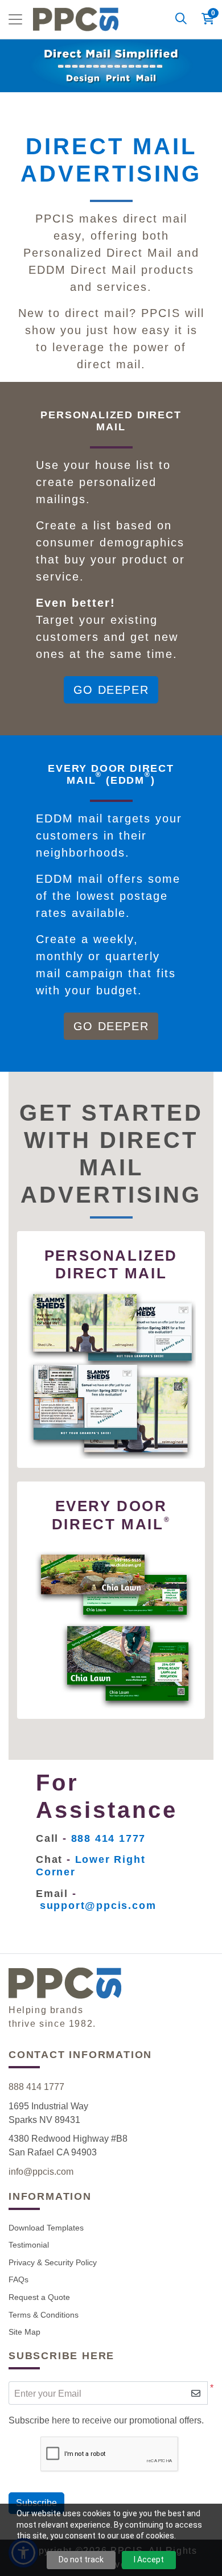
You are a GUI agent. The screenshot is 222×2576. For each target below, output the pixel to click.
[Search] (181, 19)
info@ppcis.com (41, 2172)
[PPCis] (76, 19)
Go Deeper (111, 690)
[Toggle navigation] (15, 19)
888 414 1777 (36, 2087)
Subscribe (36, 2503)
